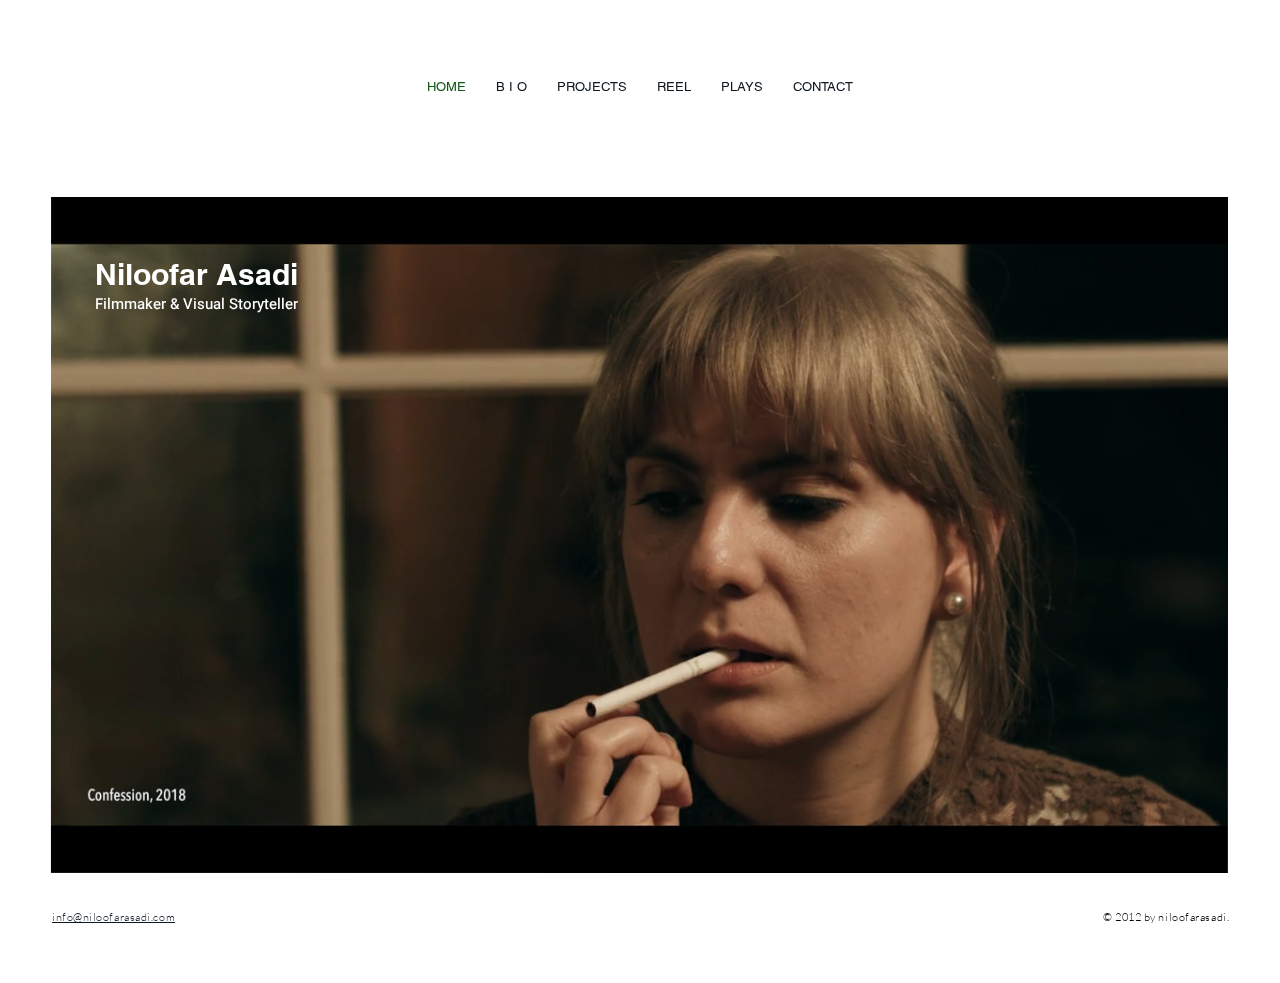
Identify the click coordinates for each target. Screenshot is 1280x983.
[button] (1202, 851)
